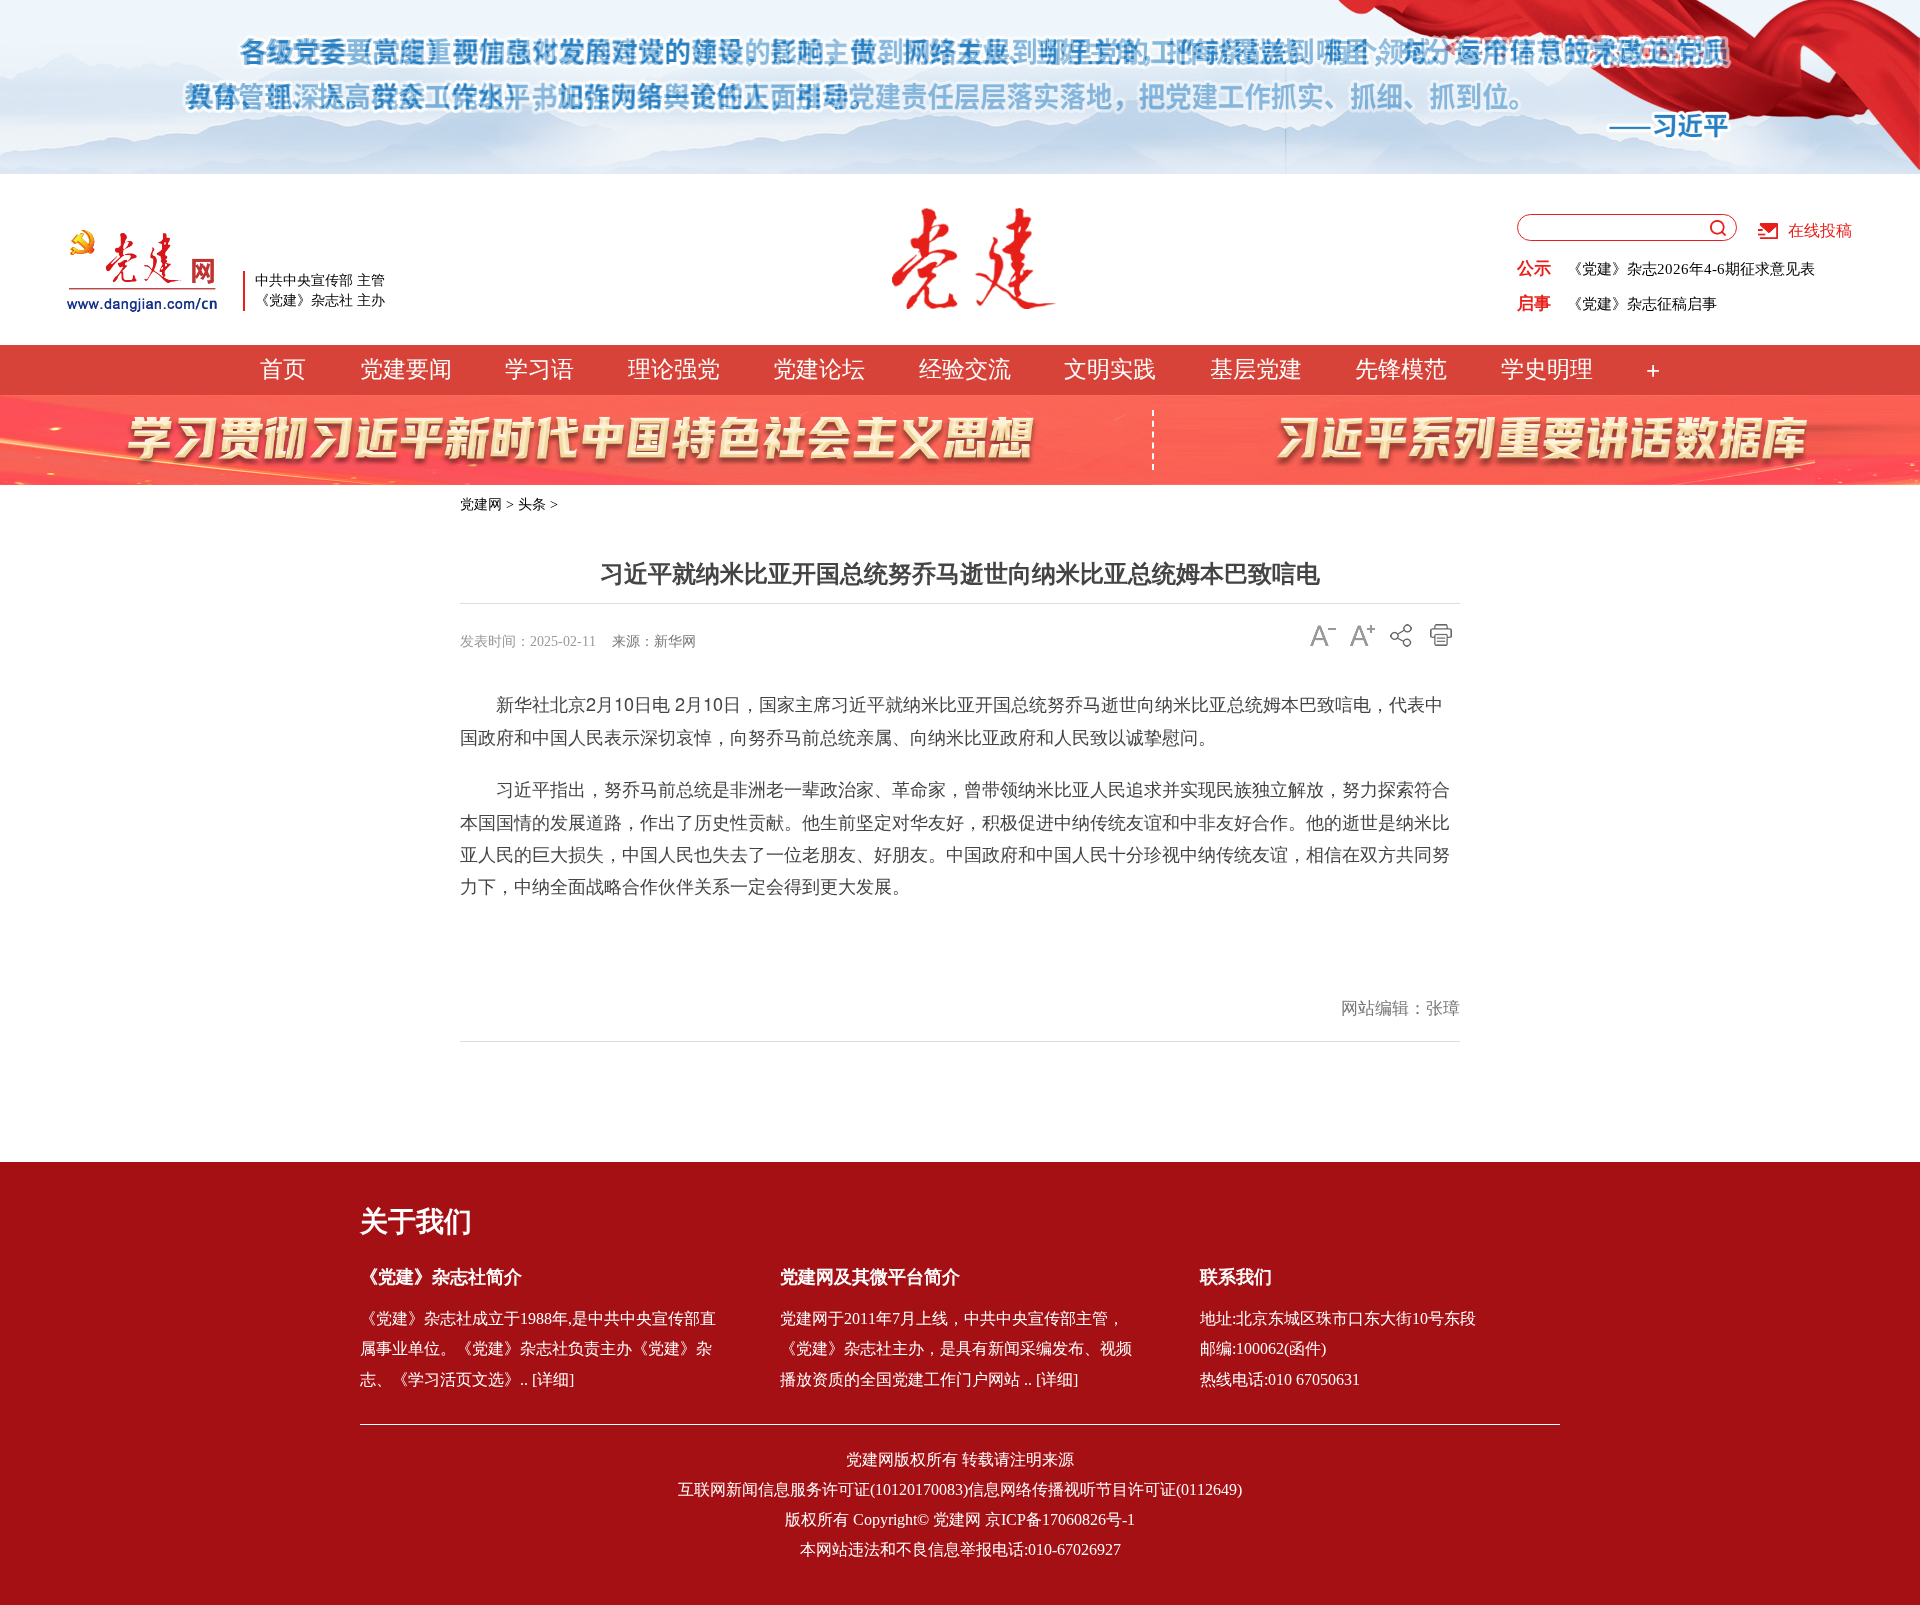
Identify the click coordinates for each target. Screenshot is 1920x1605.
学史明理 (1547, 369)
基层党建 (1256, 369)
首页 (283, 369)
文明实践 (1110, 369)
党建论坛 (819, 369)
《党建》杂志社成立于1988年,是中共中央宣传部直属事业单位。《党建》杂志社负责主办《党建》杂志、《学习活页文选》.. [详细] (538, 1349)
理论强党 (674, 369)
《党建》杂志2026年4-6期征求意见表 (1691, 269)
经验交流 (965, 369)
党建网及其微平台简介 (870, 1277)
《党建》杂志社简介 (441, 1277)
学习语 (539, 369)
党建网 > (487, 504)
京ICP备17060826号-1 (1060, 1519)
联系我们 (1236, 1277)
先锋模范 (1401, 369)
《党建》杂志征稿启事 (1642, 304)
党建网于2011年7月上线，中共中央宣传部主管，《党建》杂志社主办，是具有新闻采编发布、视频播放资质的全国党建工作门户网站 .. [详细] (956, 1349)
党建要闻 (406, 369)
